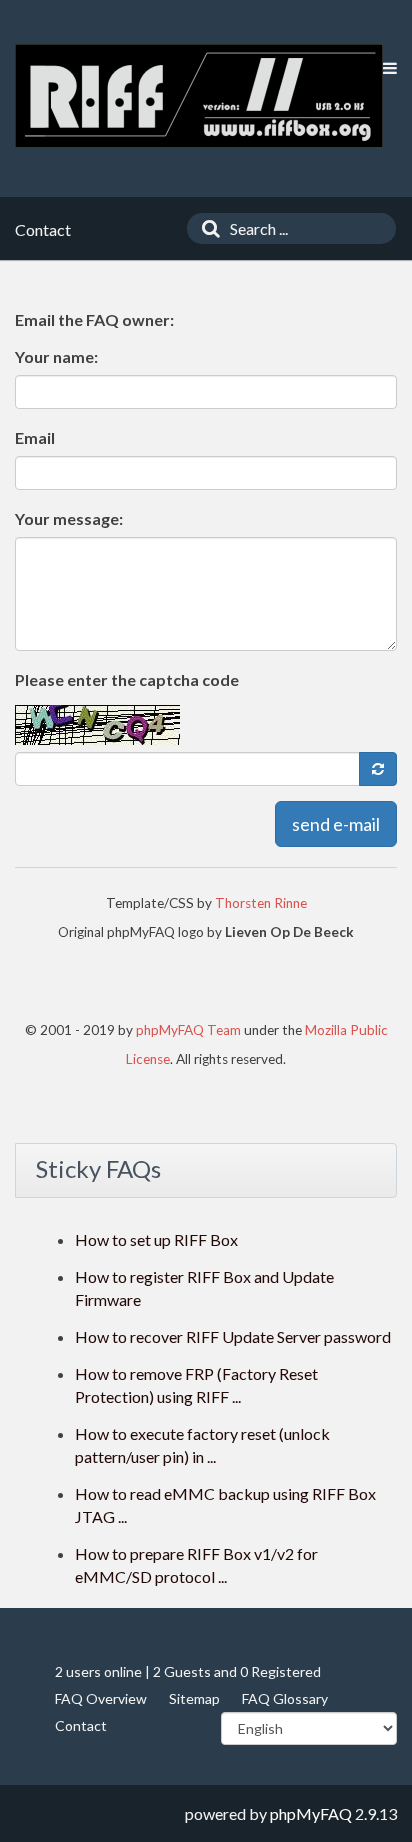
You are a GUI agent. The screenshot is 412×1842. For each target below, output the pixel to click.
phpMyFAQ (311, 1813)
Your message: (69, 518)
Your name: (56, 356)
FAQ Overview (101, 1698)
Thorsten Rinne (261, 903)
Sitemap (194, 1698)
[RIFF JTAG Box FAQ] (199, 95)
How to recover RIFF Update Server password (233, 1336)
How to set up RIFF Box (156, 1239)
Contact (81, 1725)
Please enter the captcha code (127, 679)
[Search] (206, 228)
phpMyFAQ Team (188, 1030)
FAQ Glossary (285, 1698)
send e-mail (336, 824)
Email (35, 437)
